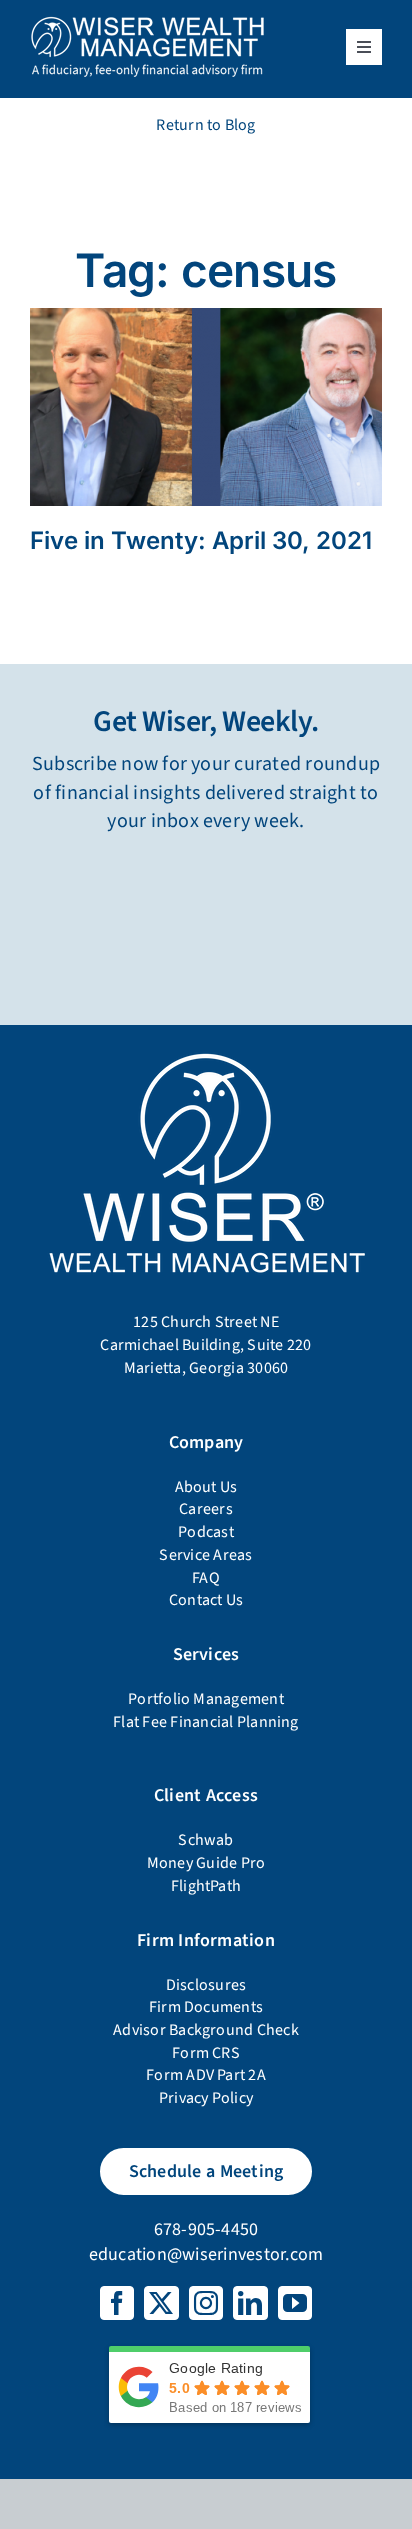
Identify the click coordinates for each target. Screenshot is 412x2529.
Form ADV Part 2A (206, 2075)
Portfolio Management (206, 1699)
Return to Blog (205, 125)
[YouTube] (295, 2303)
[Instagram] (206, 2303)
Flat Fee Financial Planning (205, 1722)
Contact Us (206, 1600)
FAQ (206, 1578)
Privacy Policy (206, 2098)
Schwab (205, 1840)
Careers (206, 1509)
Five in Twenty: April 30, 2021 (201, 540)
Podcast (206, 1532)
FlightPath (206, 1886)
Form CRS (206, 2053)
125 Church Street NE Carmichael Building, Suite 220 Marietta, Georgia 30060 (205, 1344)
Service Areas (205, 1555)
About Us (206, 1487)
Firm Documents (206, 2007)
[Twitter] (161, 2303)
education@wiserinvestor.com (206, 2254)
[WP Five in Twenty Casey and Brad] (206, 316)
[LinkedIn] (250, 2303)
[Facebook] (117, 2303)
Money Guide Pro (206, 1863)
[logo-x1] (147, 23)
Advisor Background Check (206, 2030)
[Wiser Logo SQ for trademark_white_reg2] (206, 1053)
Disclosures (206, 1985)
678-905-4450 (206, 2229)
